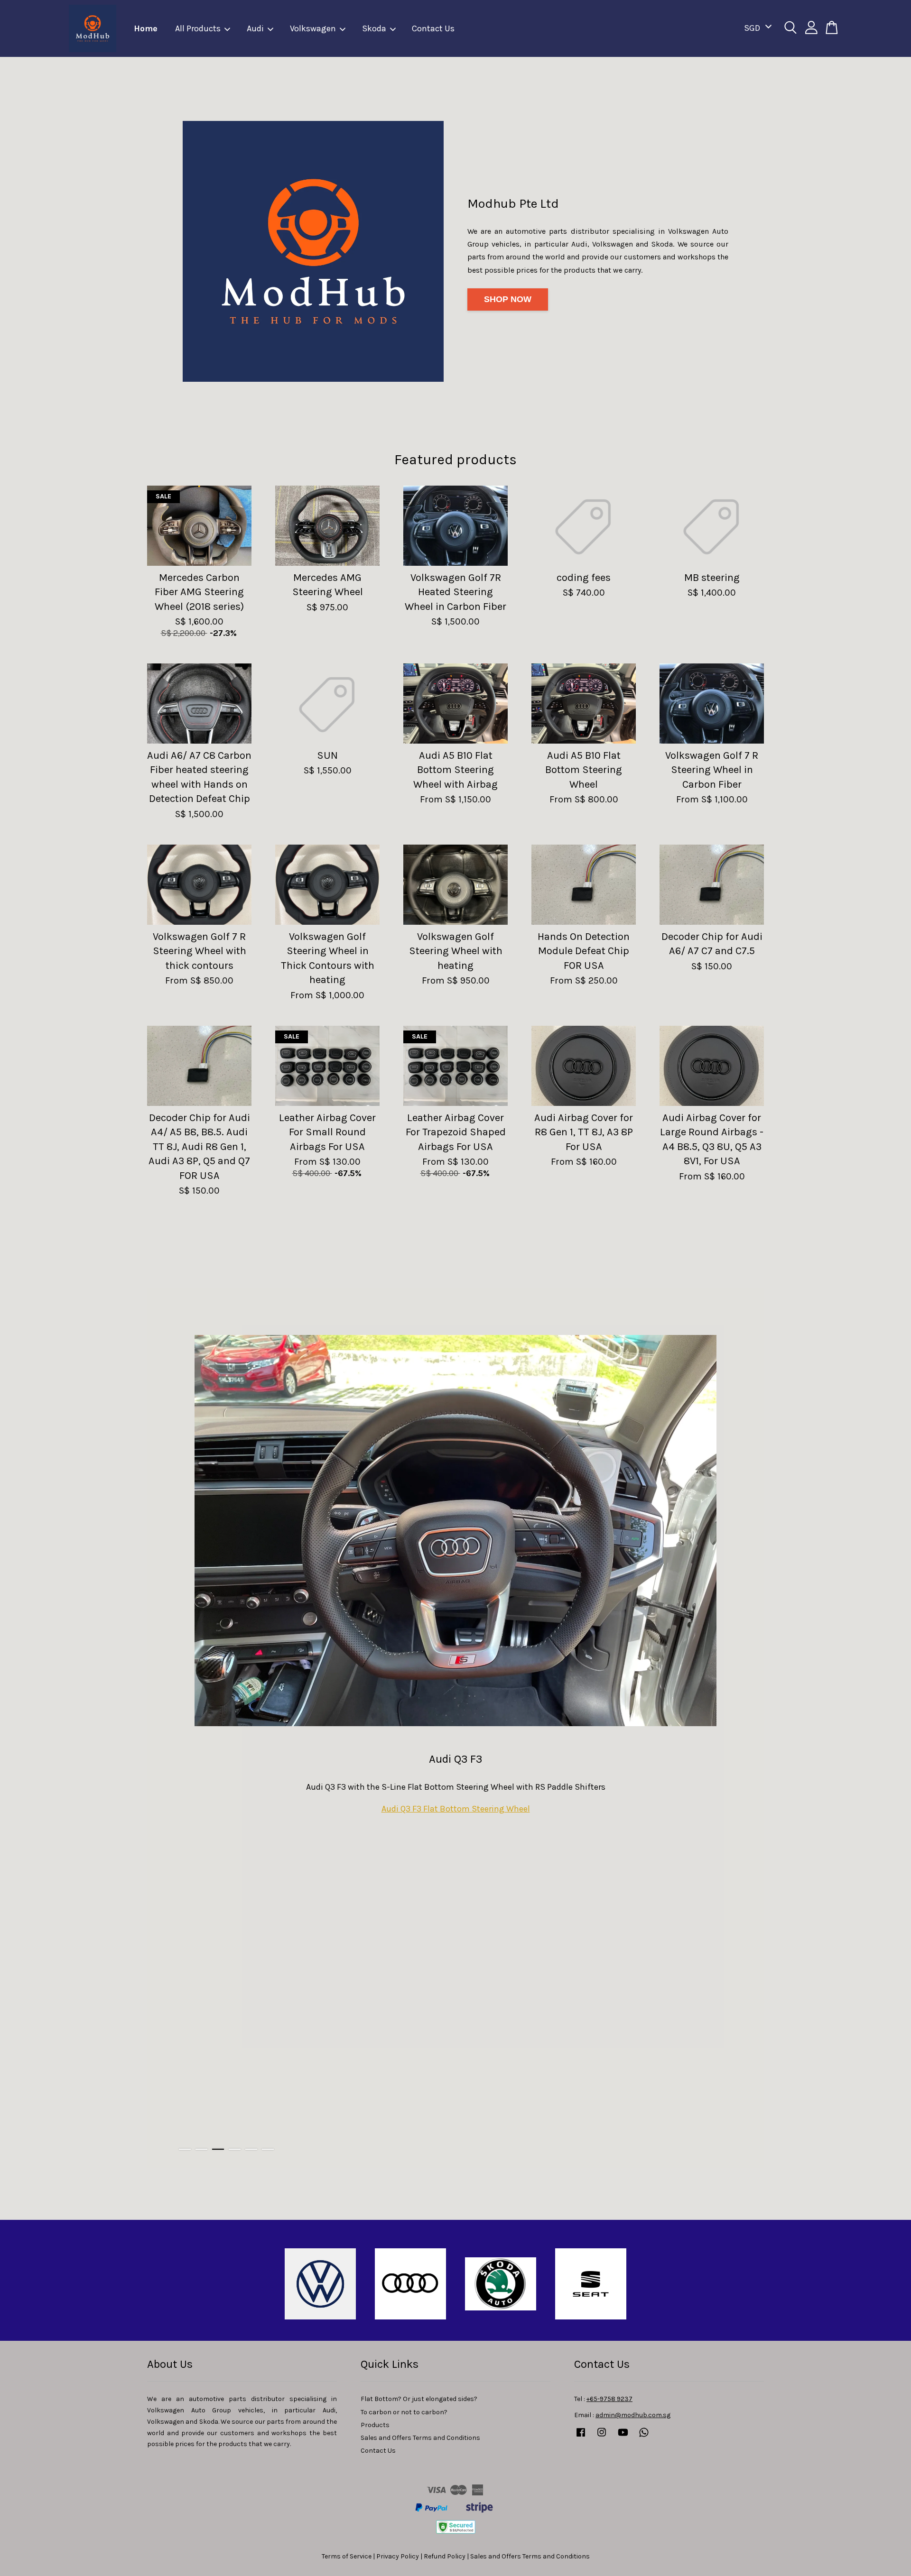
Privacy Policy (398, 2556)
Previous (167, 1728)
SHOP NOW (508, 299)
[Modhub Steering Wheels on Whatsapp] (644, 2437)
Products (375, 2425)
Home (146, 28)
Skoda (374, 28)
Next (744, 1728)
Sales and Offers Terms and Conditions (420, 2438)
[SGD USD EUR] (756, 28)
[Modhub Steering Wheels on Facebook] (581, 2437)
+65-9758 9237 (609, 2399)
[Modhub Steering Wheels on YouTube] (623, 2437)
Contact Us (433, 28)
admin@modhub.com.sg (633, 2415)
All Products (198, 28)
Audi (255, 28)
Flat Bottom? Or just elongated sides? (419, 2399)
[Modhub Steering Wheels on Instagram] (602, 2437)
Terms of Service (347, 2556)
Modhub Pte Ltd (513, 203)
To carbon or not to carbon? (404, 2412)
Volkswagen (313, 28)
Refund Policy (445, 2556)
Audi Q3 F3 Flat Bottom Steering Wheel (456, 1809)
